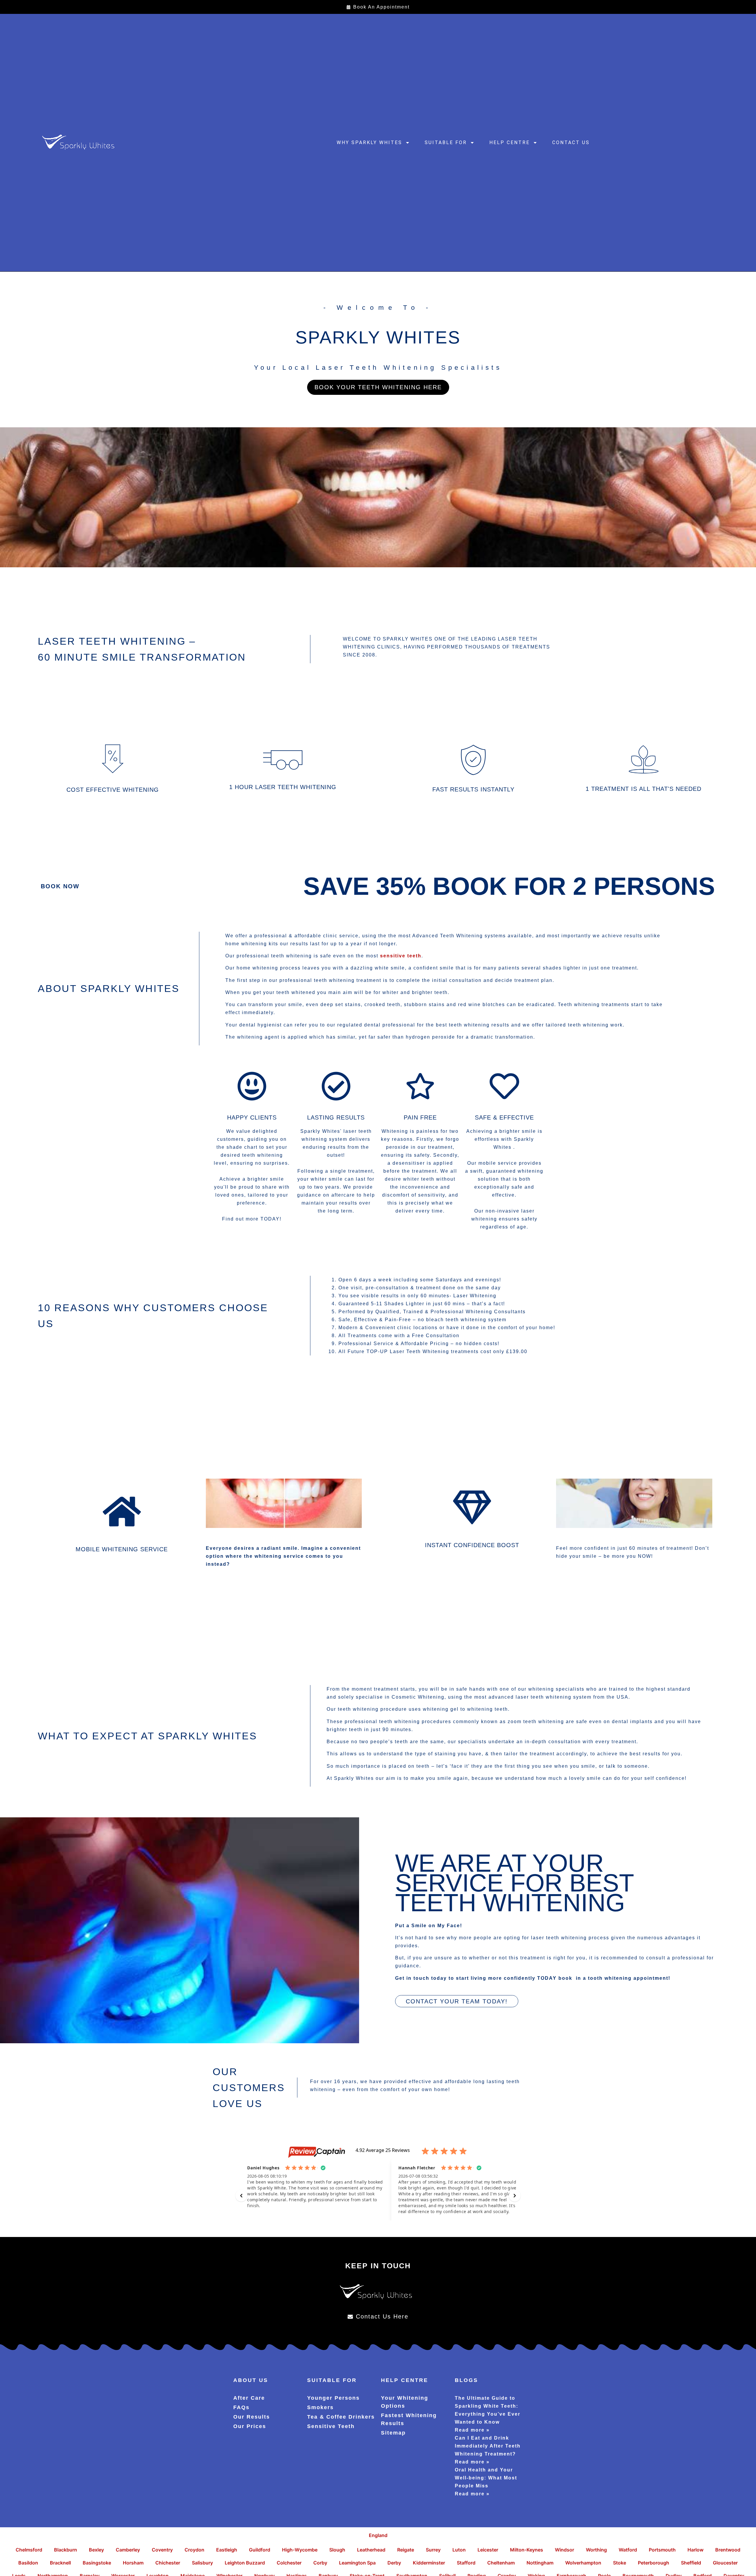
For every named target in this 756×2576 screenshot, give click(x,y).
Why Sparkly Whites (369, 142)
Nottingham (540, 2563)
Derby (394, 2563)
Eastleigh (227, 2550)
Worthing (596, 2550)
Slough (337, 2550)
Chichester (168, 2563)
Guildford (260, 2550)
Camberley (128, 2550)
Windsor (564, 2550)
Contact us (571, 142)
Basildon (28, 2563)
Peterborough (654, 2563)
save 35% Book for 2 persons (509, 886)
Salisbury (202, 2563)
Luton (459, 2550)
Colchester (289, 2563)
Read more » (472, 2430)
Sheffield (691, 2563)
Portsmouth (662, 2550)
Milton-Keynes (527, 2550)
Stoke (620, 2563)
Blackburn (66, 2550)
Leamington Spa (357, 2563)
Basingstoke (97, 2563)
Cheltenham (501, 2563)
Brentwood (728, 2550)
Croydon (194, 2550)
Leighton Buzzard (245, 2563)
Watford (628, 2550)
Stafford (466, 2563)
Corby (320, 2563)
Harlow (695, 2550)
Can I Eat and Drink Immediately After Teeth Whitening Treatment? (488, 2446)
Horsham (133, 2563)
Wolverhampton (583, 2563)
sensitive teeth (401, 956)
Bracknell (60, 2563)
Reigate (406, 2550)
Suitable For (446, 142)
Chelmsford (29, 2550)
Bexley (96, 2550)
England (378, 2535)
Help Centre (510, 142)
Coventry (162, 2550)
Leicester (488, 2550)
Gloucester (725, 2563)
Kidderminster (429, 2563)
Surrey (433, 2550)
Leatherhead (371, 2550)
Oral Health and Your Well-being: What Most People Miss (486, 2478)
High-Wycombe (300, 2550)
